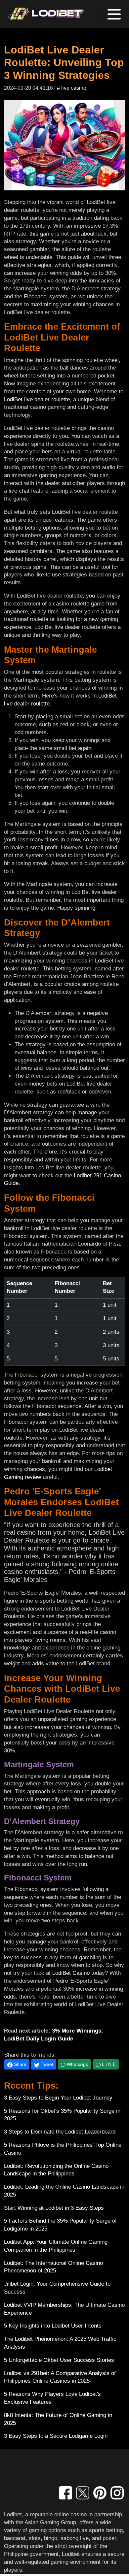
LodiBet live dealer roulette (37, 399)
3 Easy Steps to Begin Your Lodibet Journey (58, 2098)
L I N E (108, 2064)
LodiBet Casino (71, 1973)
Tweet (46, 2064)
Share (20, 2064)
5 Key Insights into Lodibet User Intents (53, 2326)
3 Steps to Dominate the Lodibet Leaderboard (60, 2132)
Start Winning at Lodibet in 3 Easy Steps (54, 2208)
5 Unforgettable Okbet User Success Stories (59, 2360)
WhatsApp (77, 2064)
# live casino (72, 88)
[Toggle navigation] (114, 14)
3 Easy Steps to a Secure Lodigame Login (56, 2436)
